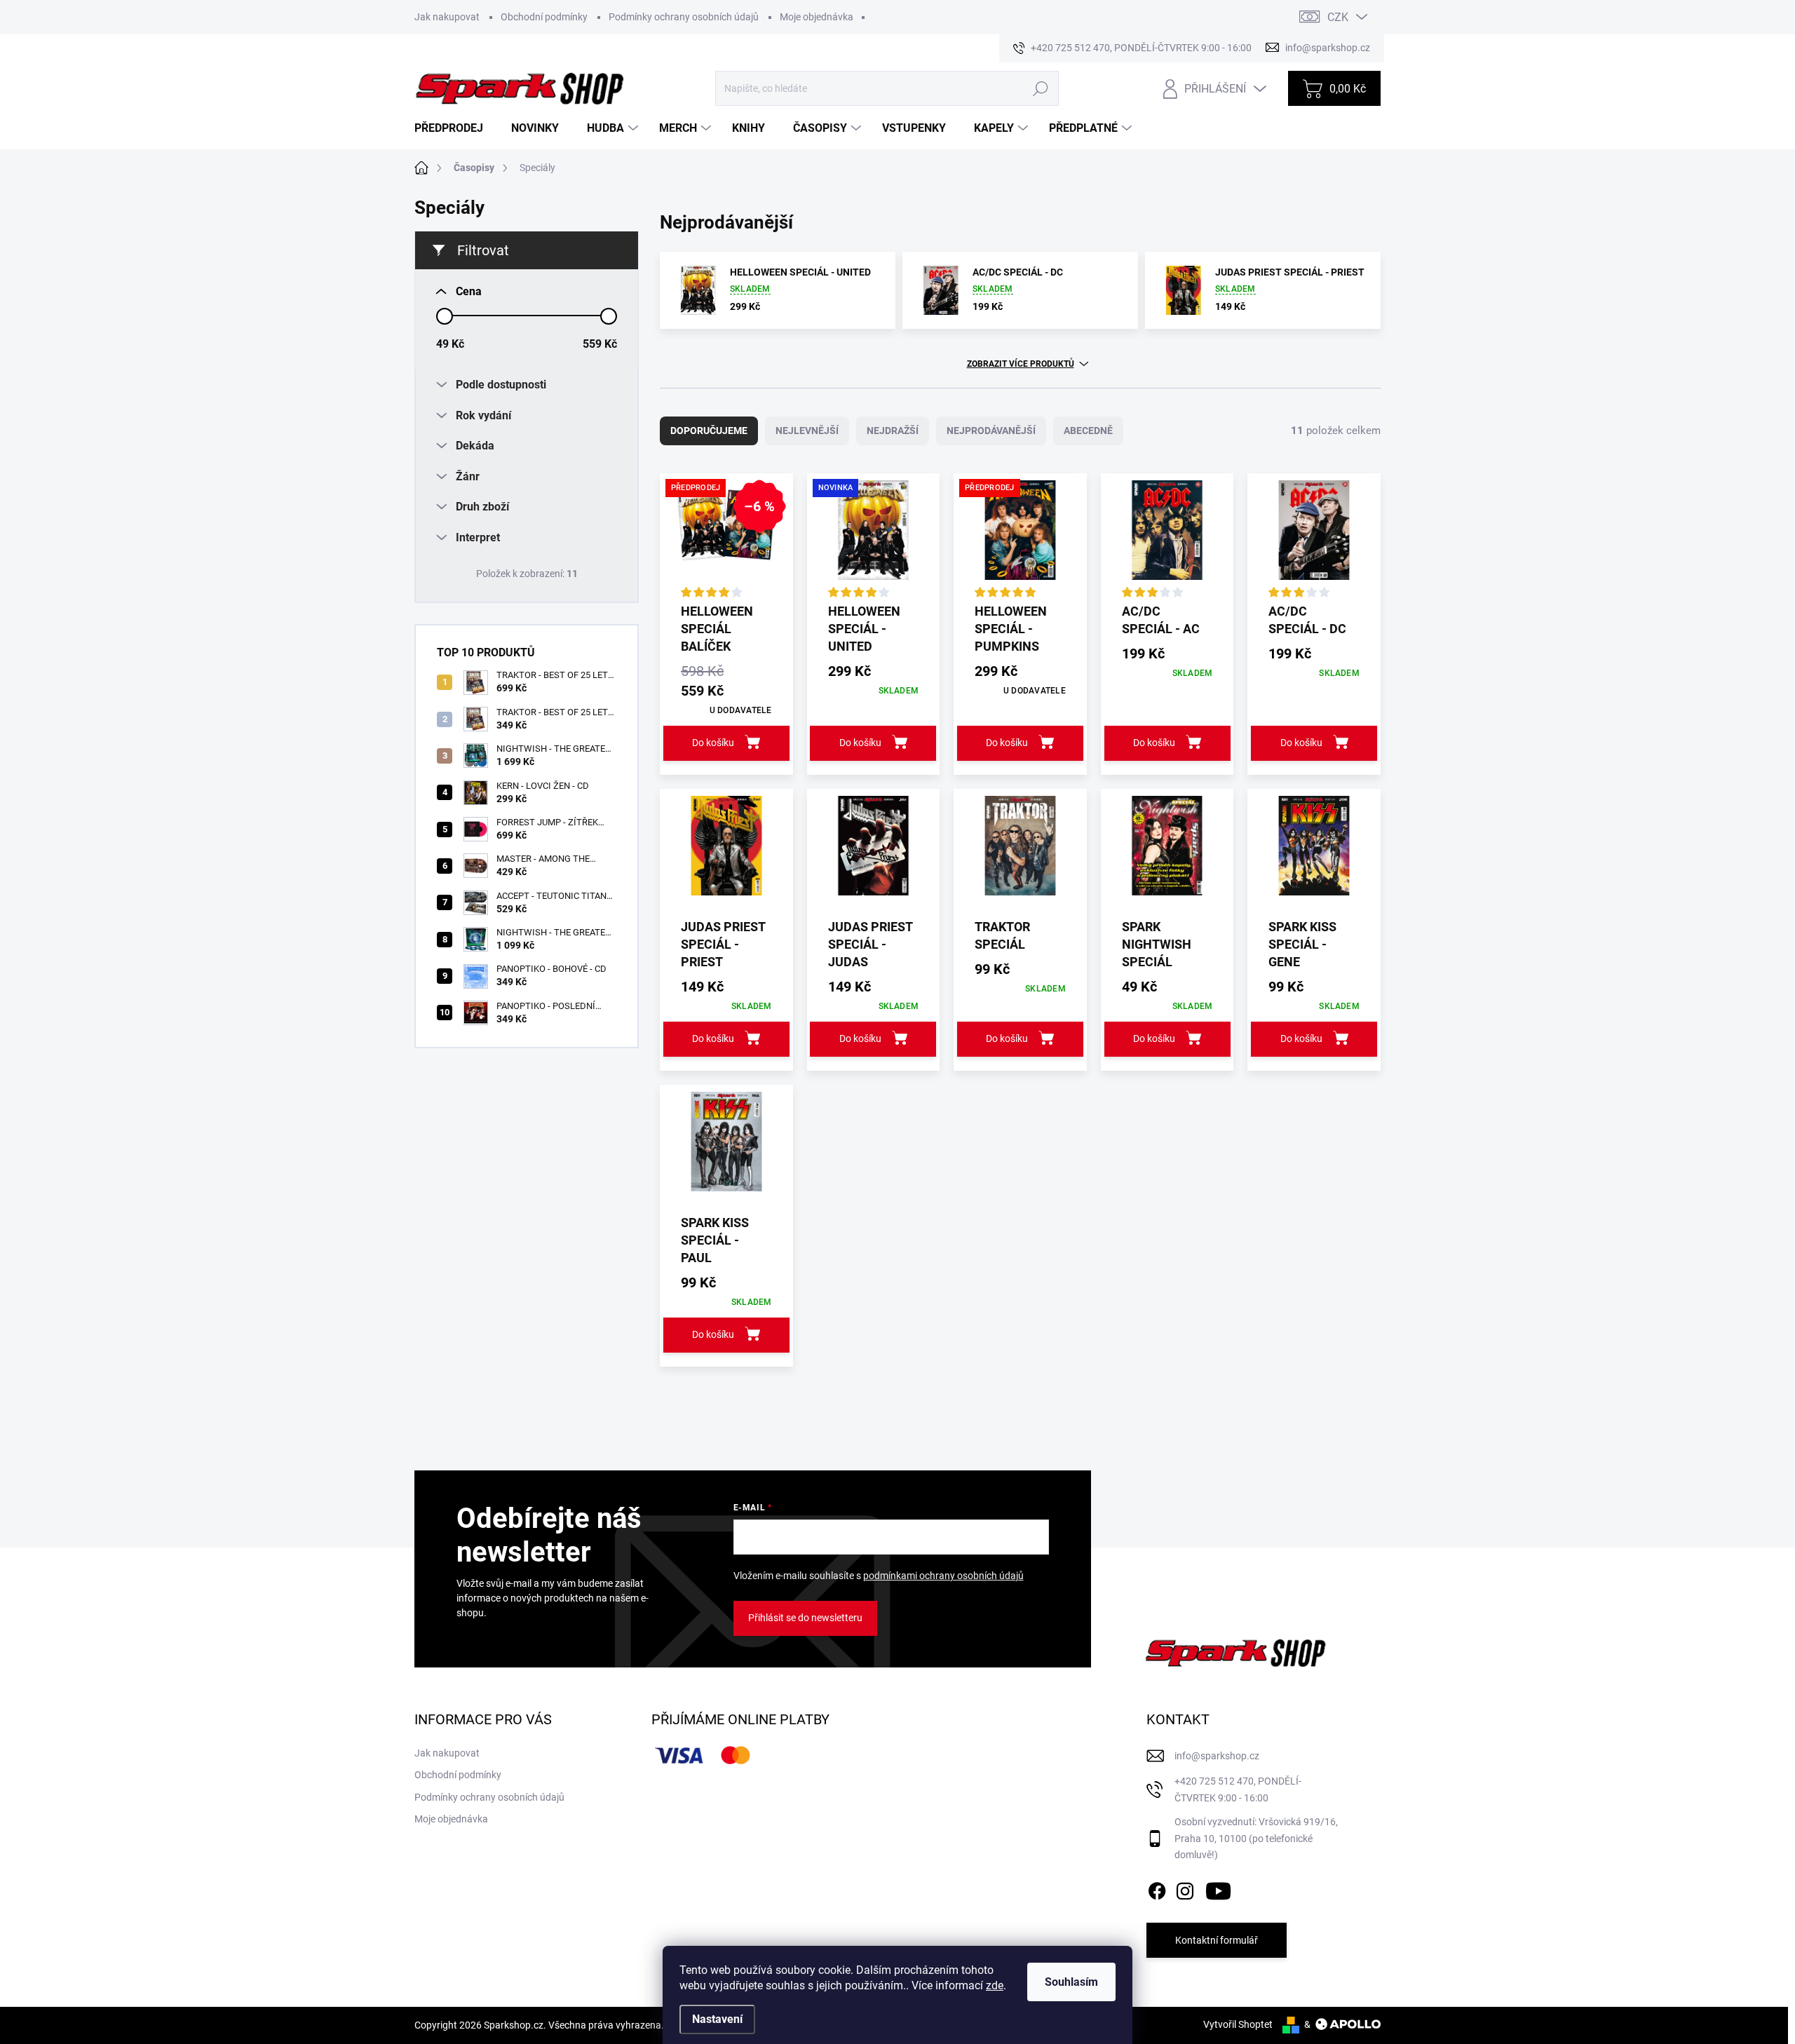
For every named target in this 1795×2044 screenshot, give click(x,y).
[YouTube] (1218, 1888)
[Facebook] (1157, 1888)
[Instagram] (1185, 1888)
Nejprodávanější (991, 431)
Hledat (1040, 88)
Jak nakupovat (447, 17)
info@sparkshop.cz (1217, 1756)
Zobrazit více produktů (1021, 364)
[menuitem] (454, 128)
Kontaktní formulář (1217, 1940)
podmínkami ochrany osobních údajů (943, 1576)
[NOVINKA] (874, 537)
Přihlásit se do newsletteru (805, 1618)
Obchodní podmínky (544, 17)
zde (995, 1985)
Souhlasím (1071, 1982)
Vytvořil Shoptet (1238, 2024)
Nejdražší (893, 431)
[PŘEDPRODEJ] (1020, 537)
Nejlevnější (807, 431)
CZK (1338, 17)
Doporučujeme (709, 431)
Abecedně (1088, 431)
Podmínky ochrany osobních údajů (684, 17)
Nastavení (717, 2019)
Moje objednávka (817, 17)
